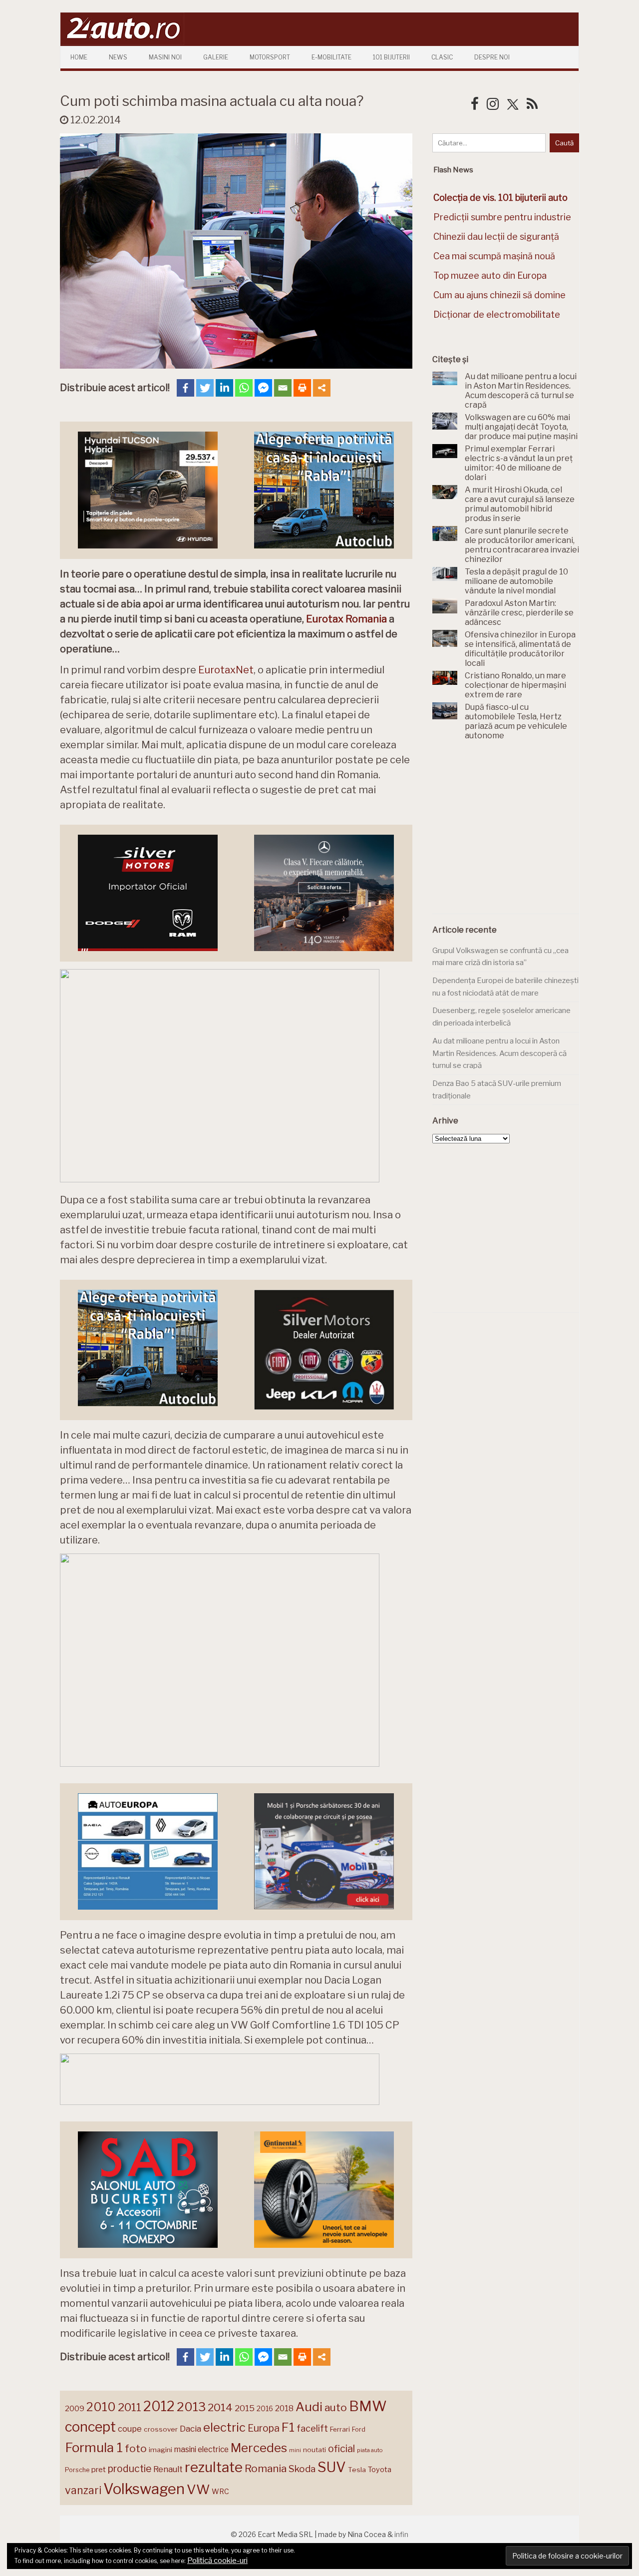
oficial (341, 2449)
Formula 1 (94, 2447)
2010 (101, 2407)
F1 (288, 2427)
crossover (161, 2429)
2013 (191, 2407)
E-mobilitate (331, 57)
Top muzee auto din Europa (490, 275)
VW (198, 2489)
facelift (312, 2428)
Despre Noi (492, 57)
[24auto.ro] (122, 42)
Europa (264, 2428)
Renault (168, 2469)
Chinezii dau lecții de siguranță (496, 237)
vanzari (83, 2490)
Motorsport (270, 57)
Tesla (357, 2470)
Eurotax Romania (346, 619)
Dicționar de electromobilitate (497, 314)
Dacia (190, 2429)
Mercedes (259, 2448)
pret (99, 2469)
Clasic (442, 57)
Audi (309, 2407)
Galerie (216, 57)
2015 (245, 2408)
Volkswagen (144, 2489)
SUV (332, 2467)
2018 (284, 2408)
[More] (322, 388)
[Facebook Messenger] (263, 388)
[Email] (283, 388)
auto (336, 2407)
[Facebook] (185, 388)
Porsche (77, 2470)
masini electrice (201, 2449)
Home (79, 57)
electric (224, 2427)
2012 (159, 2406)
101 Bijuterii (391, 57)
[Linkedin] (224, 388)
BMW (368, 2406)
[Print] (302, 388)
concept (90, 2427)
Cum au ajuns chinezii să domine (499, 295)
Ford (359, 2429)
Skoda (302, 2469)
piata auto (370, 2450)
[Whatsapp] (244, 388)
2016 (265, 2408)
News (118, 57)
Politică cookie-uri (217, 2561)
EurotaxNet (226, 670)
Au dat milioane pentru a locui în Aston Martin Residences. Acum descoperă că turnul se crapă (499, 1053)
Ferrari (340, 2429)
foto (136, 2448)
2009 (75, 2408)
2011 (130, 2407)
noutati (315, 2450)
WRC (220, 2491)
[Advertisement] (507, 833)
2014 (220, 2407)
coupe (130, 2429)
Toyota (380, 2470)
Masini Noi (165, 57)
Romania (266, 2468)
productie (130, 2469)
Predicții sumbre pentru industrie (502, 217)
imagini (160, 2450)
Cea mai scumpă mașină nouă (494, 256)
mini (295, 2450)
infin (401, 2534)
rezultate (214, 2467)
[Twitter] (205, 388)
